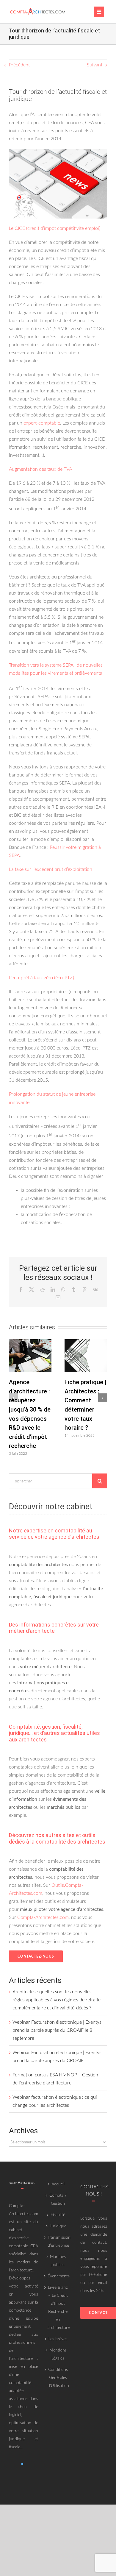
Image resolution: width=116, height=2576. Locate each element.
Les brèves (58, 2339)
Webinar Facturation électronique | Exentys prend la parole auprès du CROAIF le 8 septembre (57, 2030)
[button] (13, 1398)
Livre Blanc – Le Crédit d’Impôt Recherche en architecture (58, 2308)
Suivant (95, 65)
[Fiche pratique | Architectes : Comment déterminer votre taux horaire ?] (86, 1342)
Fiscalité (58, 2215)
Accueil (58, 2184)
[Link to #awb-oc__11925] (99, 12)
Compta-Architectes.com (43, 1917)
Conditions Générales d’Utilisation (58, 2378)
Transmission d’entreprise (58, 2241)
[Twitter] (22, 2464)
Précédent (19, 65)
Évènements (58, 2276)
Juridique (58, 2226)
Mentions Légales (58, 2354)
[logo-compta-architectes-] (38, 9)
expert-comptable (42, 423)
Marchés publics (58, 2261)
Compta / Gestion (58, 2200)
